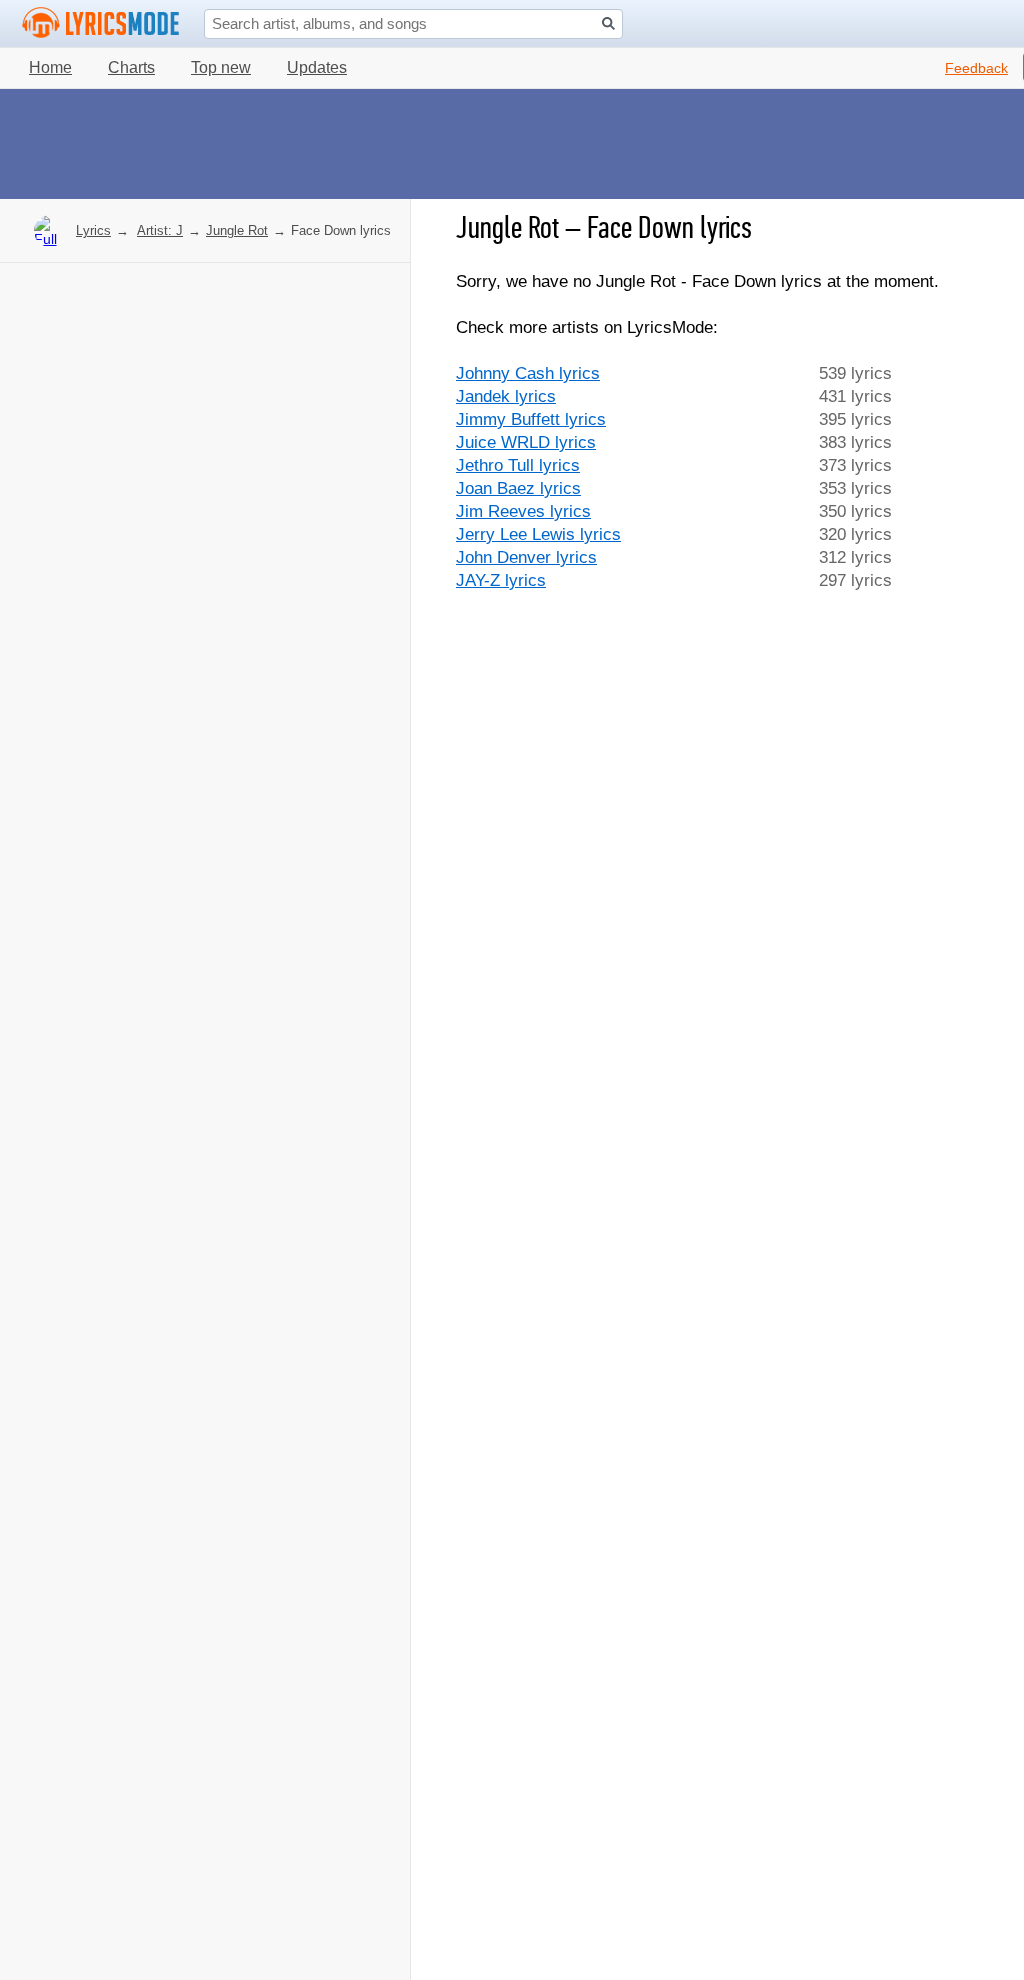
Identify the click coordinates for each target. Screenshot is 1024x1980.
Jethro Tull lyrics (518, 465)
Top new (221, 67)
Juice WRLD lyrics (526, 442)
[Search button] (608, 23)
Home (50, 67)
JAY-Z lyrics (501, 580)
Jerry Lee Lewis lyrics (538, 534)
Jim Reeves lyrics (523, 511)
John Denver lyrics (526, 557)
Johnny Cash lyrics (528, 373)
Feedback (976, 68)
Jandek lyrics (506, 396)
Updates (317, 67)
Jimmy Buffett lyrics (531, 419)
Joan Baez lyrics (518, 488)
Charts (131, 67)
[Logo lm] (101, 23)
